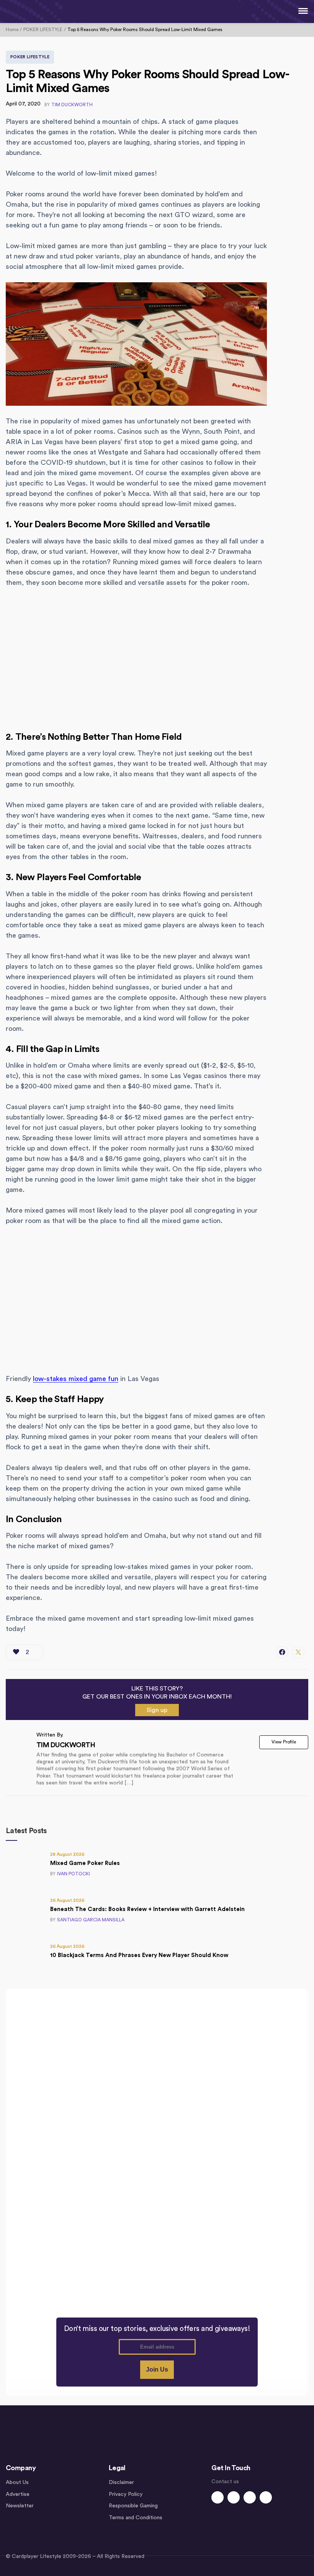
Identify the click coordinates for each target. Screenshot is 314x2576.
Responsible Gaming (133, 2506)
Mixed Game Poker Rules (85, 1863)
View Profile (284, 1742)
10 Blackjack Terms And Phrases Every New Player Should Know (139, 1955)
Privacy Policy (126, 2494)
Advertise (18, 2494)
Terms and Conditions (136, 2518)
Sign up (157, 1710)
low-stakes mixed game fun (76, 1379)
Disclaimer (121, 2482)
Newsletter (20, 2506)
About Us (17, 2482)
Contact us (225, 2482)
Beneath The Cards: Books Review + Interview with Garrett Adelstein (147, 1909)
